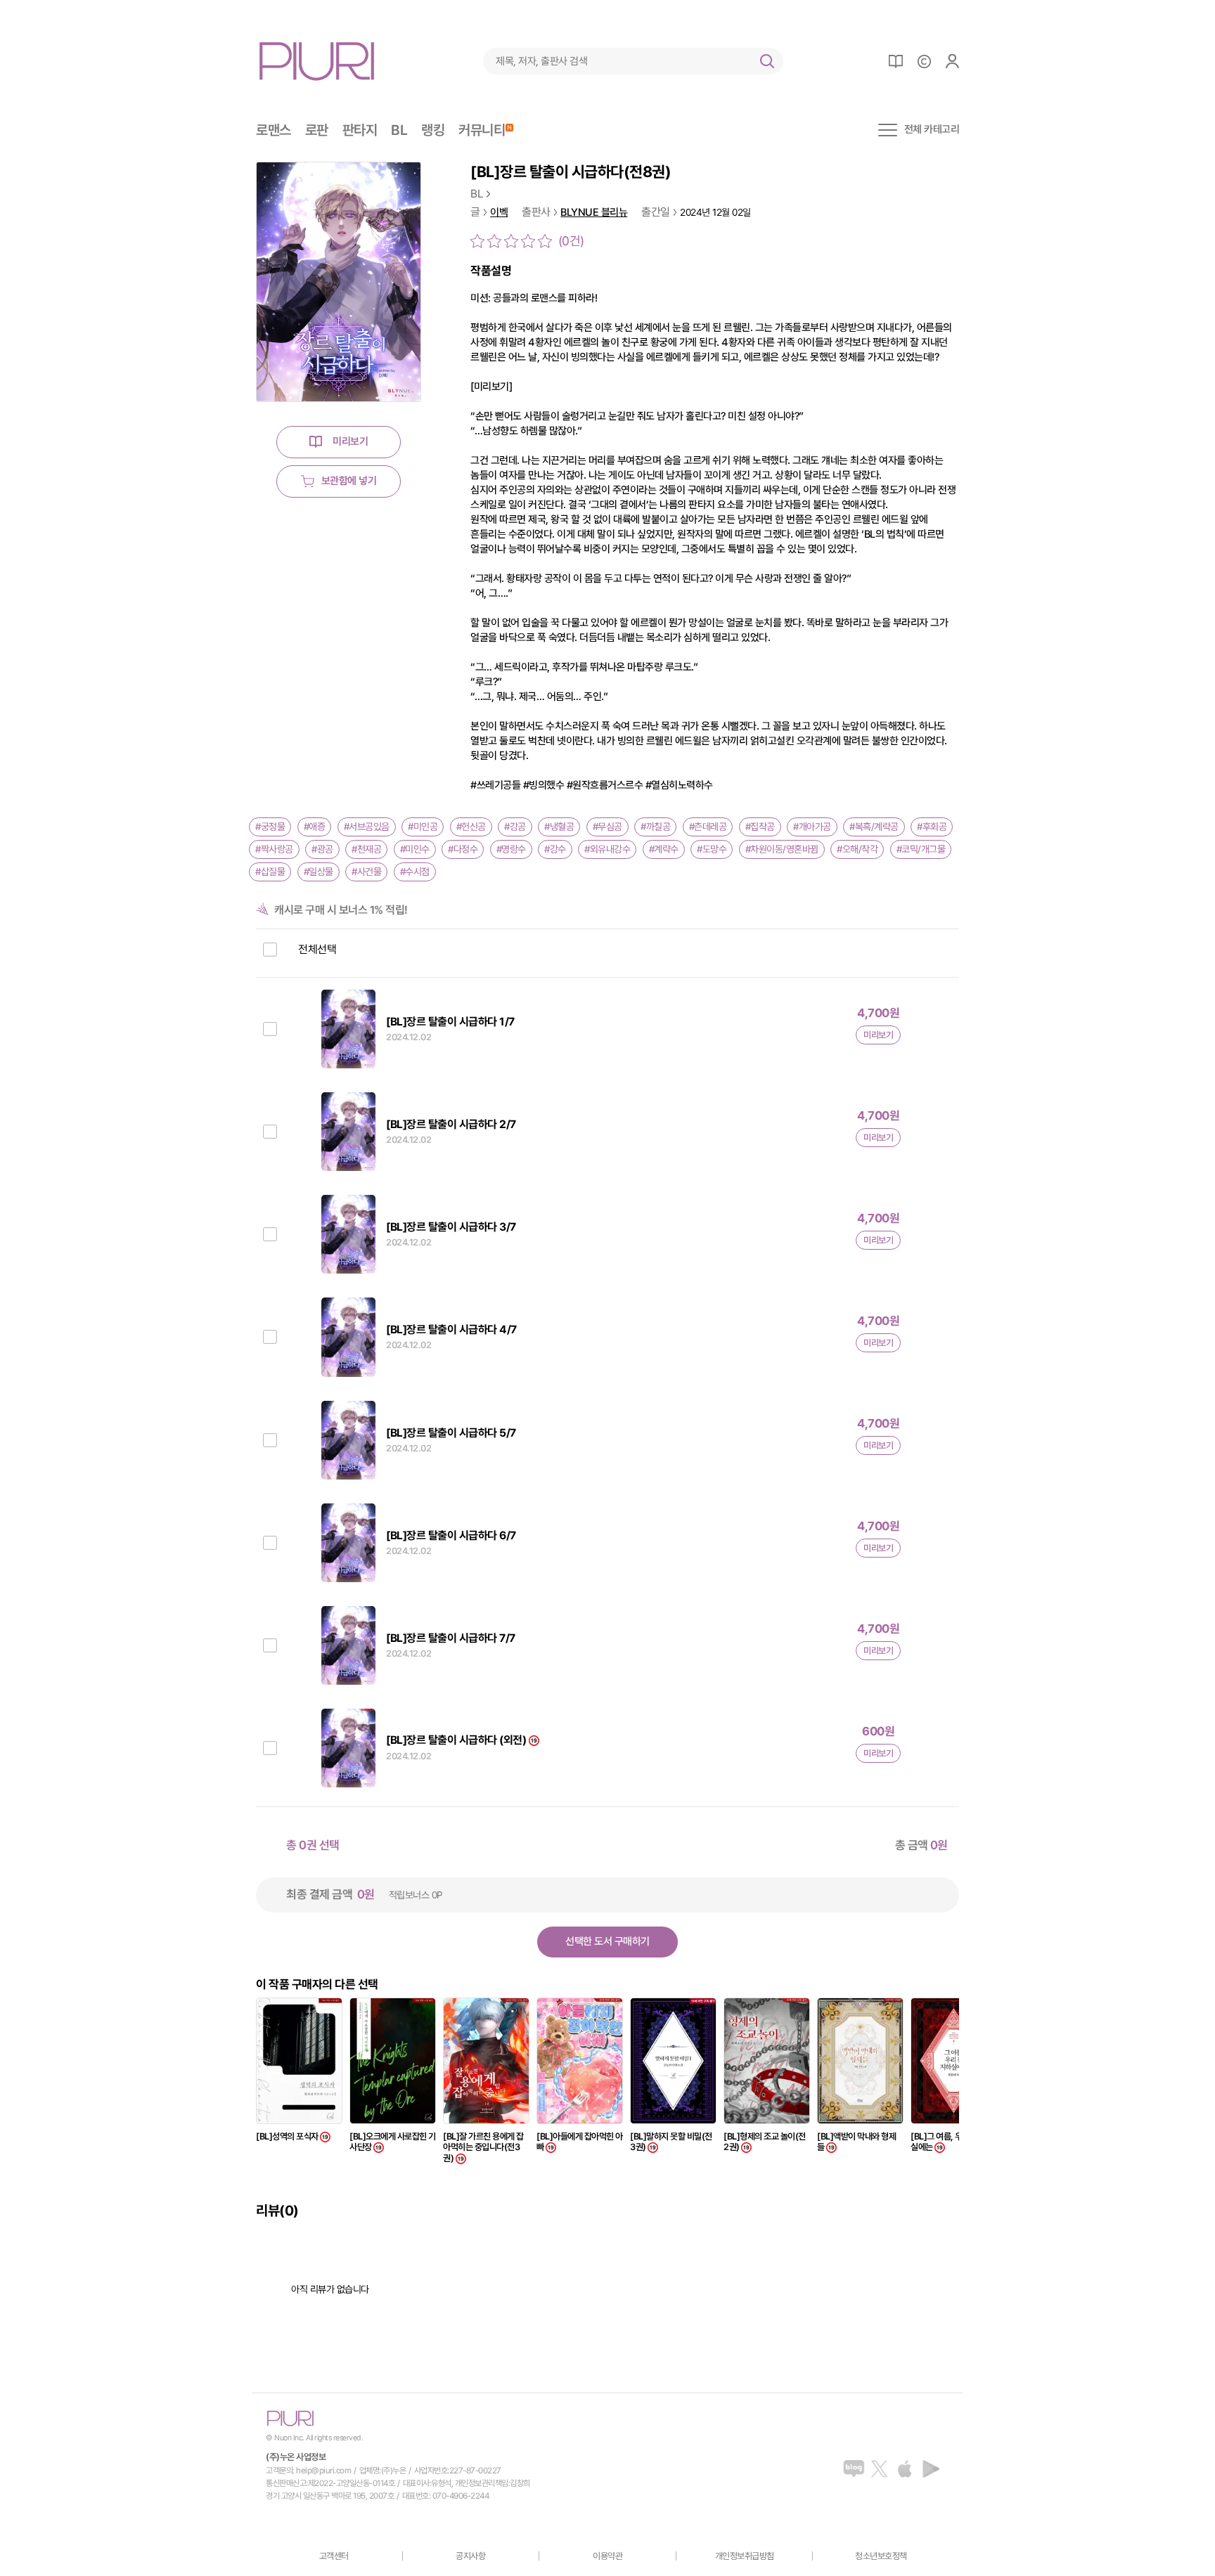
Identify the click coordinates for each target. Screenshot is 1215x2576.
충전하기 (924, 61)
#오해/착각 (857, 849)
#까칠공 (655, 827)
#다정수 (463, 849)
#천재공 (366, 849)
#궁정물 (270, 827)
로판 (317, 130)
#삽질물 (270, 872)
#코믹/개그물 (921, 849)
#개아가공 (812, 827)
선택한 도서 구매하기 (607, 1941)
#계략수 (664, 849)
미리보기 (350, 441)
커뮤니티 (482, 130)
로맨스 (274, 130)
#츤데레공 (708, 827)
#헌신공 (471, 827)
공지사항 (470, 2556)
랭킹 (433, 130)
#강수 (555, 849)
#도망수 (712, 849)
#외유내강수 (607, 849)
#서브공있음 (367, 827)
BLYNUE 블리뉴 (594, 213)
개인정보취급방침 (745, 2556)
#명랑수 (511, 849)
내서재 (896, 61)
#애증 (315, 827)
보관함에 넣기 (349, 481)
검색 (767, 61)
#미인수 (415, 849)
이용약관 (607, 2556)
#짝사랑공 (274, 849)
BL (399, 130)
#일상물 (319, 872)
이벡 (499, 213)
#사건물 (366, 872)
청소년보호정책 (881, 2556)
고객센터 (334, 2556)
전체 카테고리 (932, 130)
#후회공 (932, 827)
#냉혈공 (559, 827)
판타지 (360, 130)
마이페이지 (952, 61)
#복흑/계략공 (874, 827)
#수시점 (415, 872)
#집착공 (760, 827)
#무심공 (607, 827)
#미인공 (423, 827)
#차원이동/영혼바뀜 (782, 849)
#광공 (322, 849)
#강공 (515, 827)
